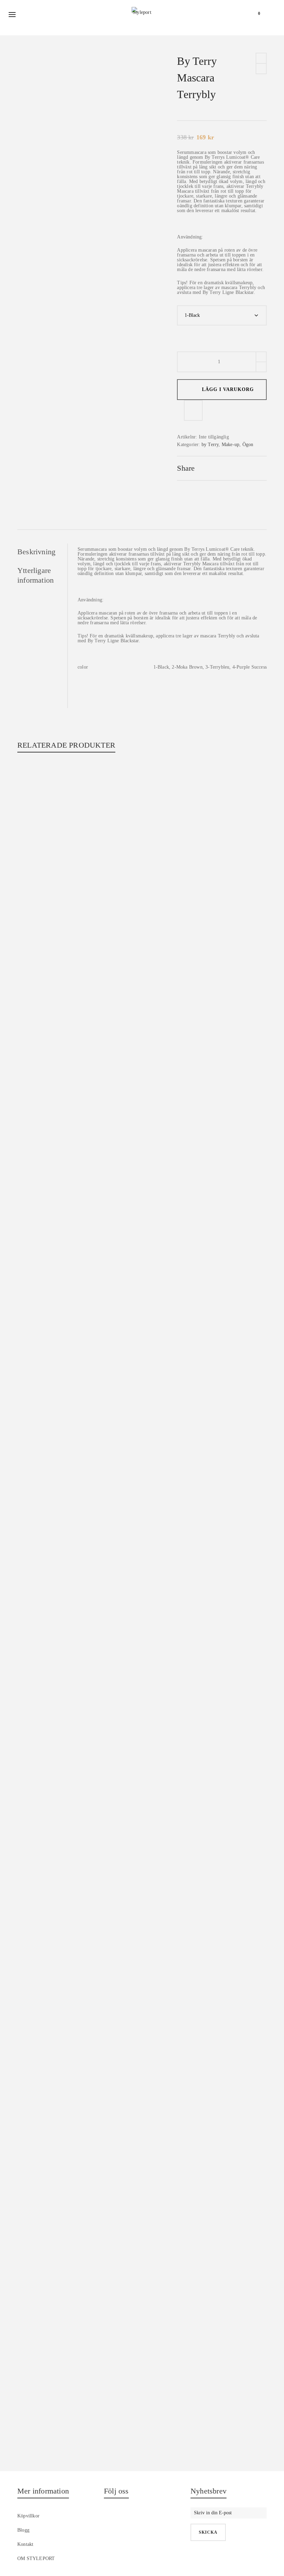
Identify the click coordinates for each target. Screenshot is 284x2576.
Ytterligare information (35, 575)
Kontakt (25, 2544)
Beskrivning (36, 552)
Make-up (230, 445)
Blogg (23, 2530)
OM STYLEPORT (36, 2558)
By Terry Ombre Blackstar (142, 1335)
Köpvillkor (28, 2516)
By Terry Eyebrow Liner (142, 1890)
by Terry (210, 445)
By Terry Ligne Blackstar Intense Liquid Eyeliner (142, 2446)
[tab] (42, 552)
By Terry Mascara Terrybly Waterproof (142, 779)
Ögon (248, 445)
